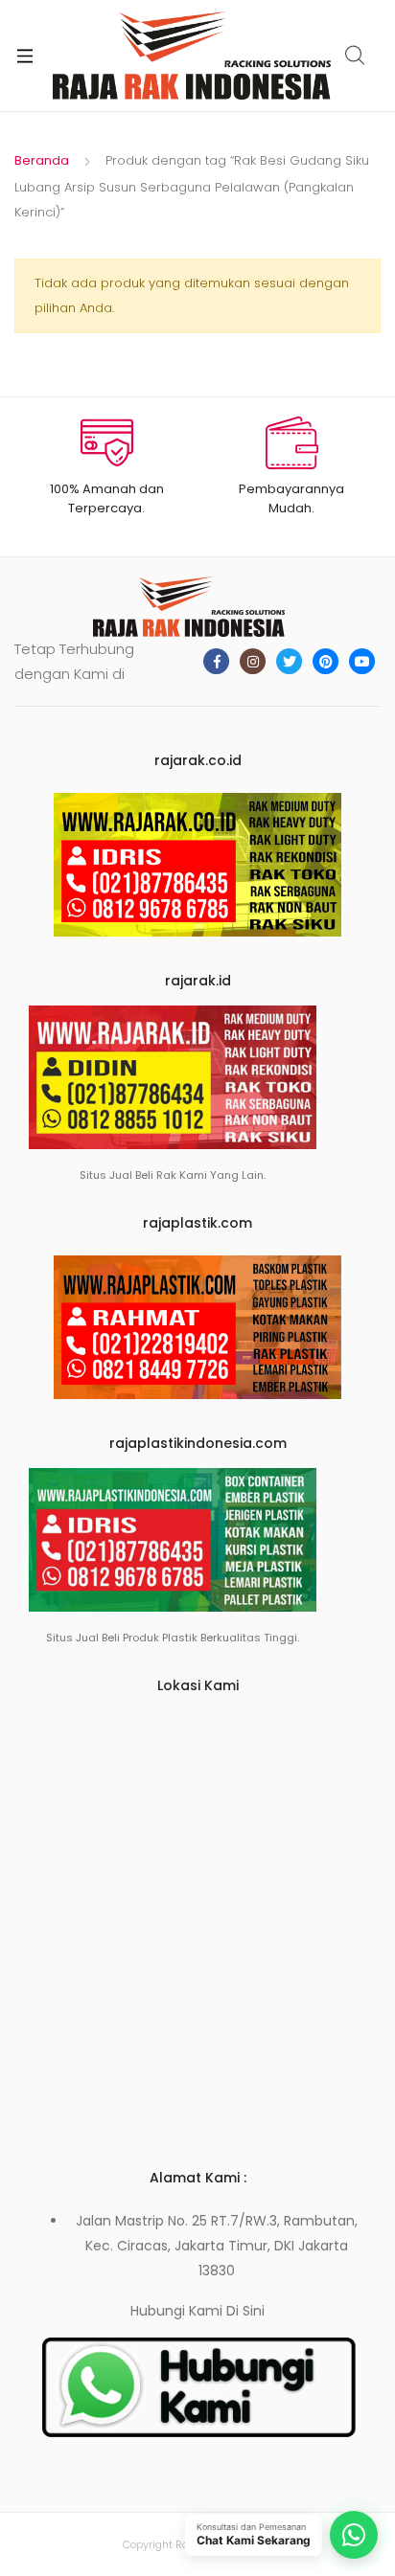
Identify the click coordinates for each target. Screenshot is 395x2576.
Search (356, 56)
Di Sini (245, 2311)
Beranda (42, 160)
